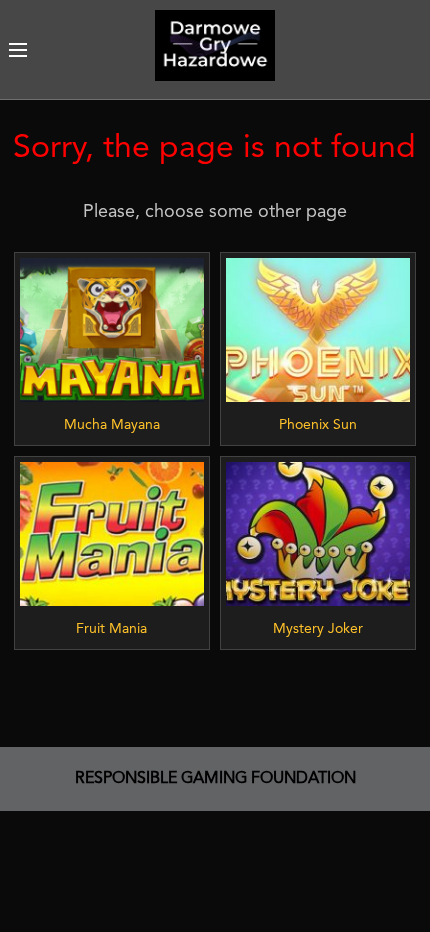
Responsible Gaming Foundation (215, 779)
